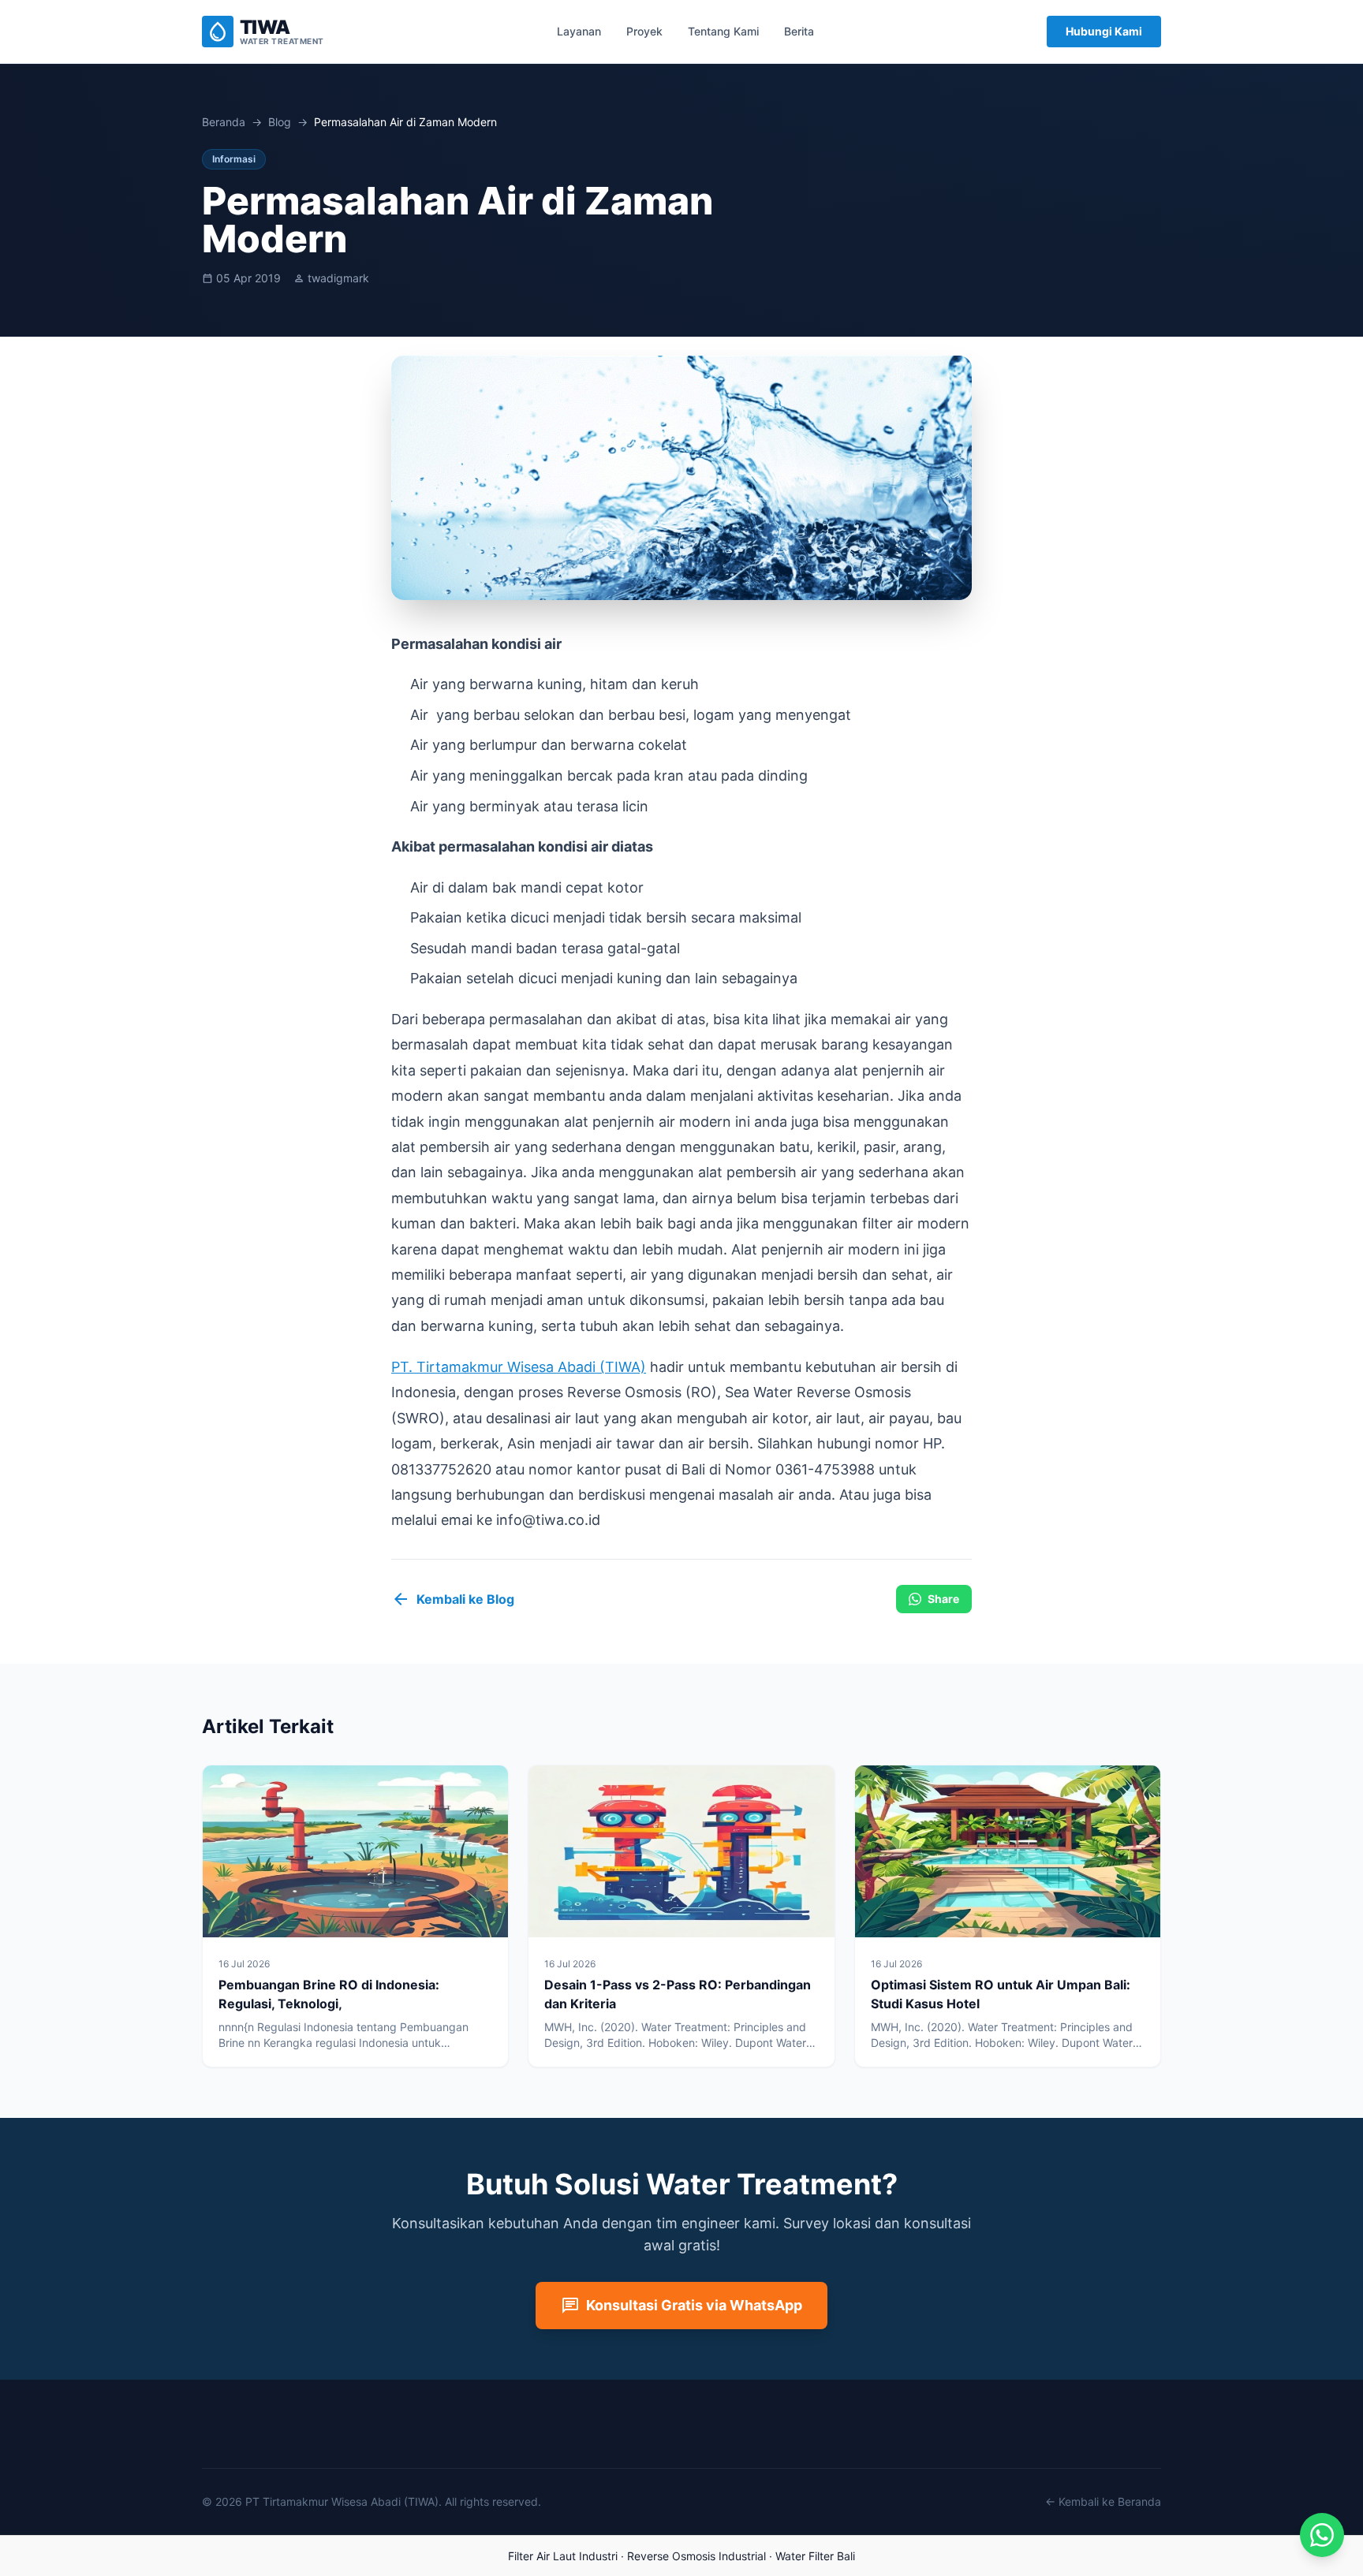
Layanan (579, 31)
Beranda (224, 122)
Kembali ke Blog (453, 1599)
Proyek (644, 31)
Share (943, 1599)
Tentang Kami (723, 31)
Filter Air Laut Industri (563, 2556)
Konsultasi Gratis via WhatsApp (681, 2306)
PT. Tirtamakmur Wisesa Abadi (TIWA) (519, 1367)
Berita (799, 31)
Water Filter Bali (815, 2556)
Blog (280, 122)
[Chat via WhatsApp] (1322, 2535)
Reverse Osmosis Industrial (696, 2556)
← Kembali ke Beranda (1103, 2501)
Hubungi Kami (1104, 31)
